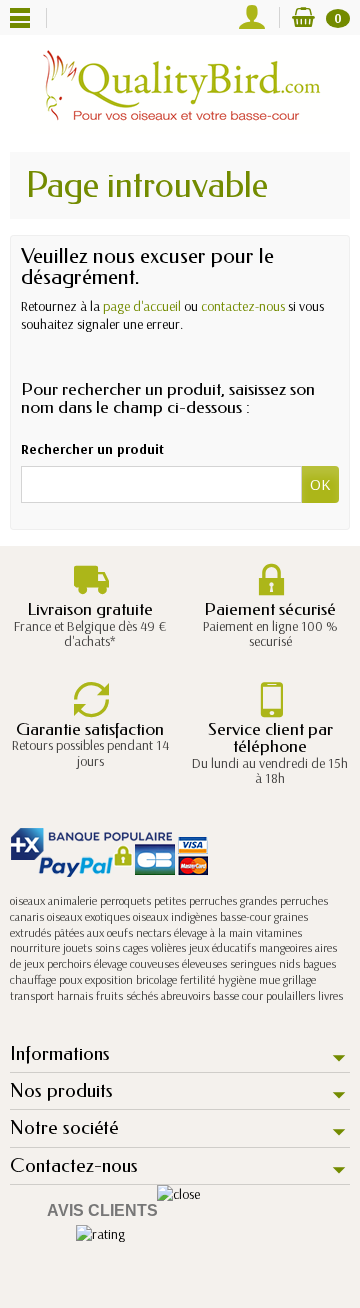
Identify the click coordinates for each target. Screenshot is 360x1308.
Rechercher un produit (92, 449)
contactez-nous (243, 306)
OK (320, 484)
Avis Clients (102, 1210)
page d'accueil (142, 306)
